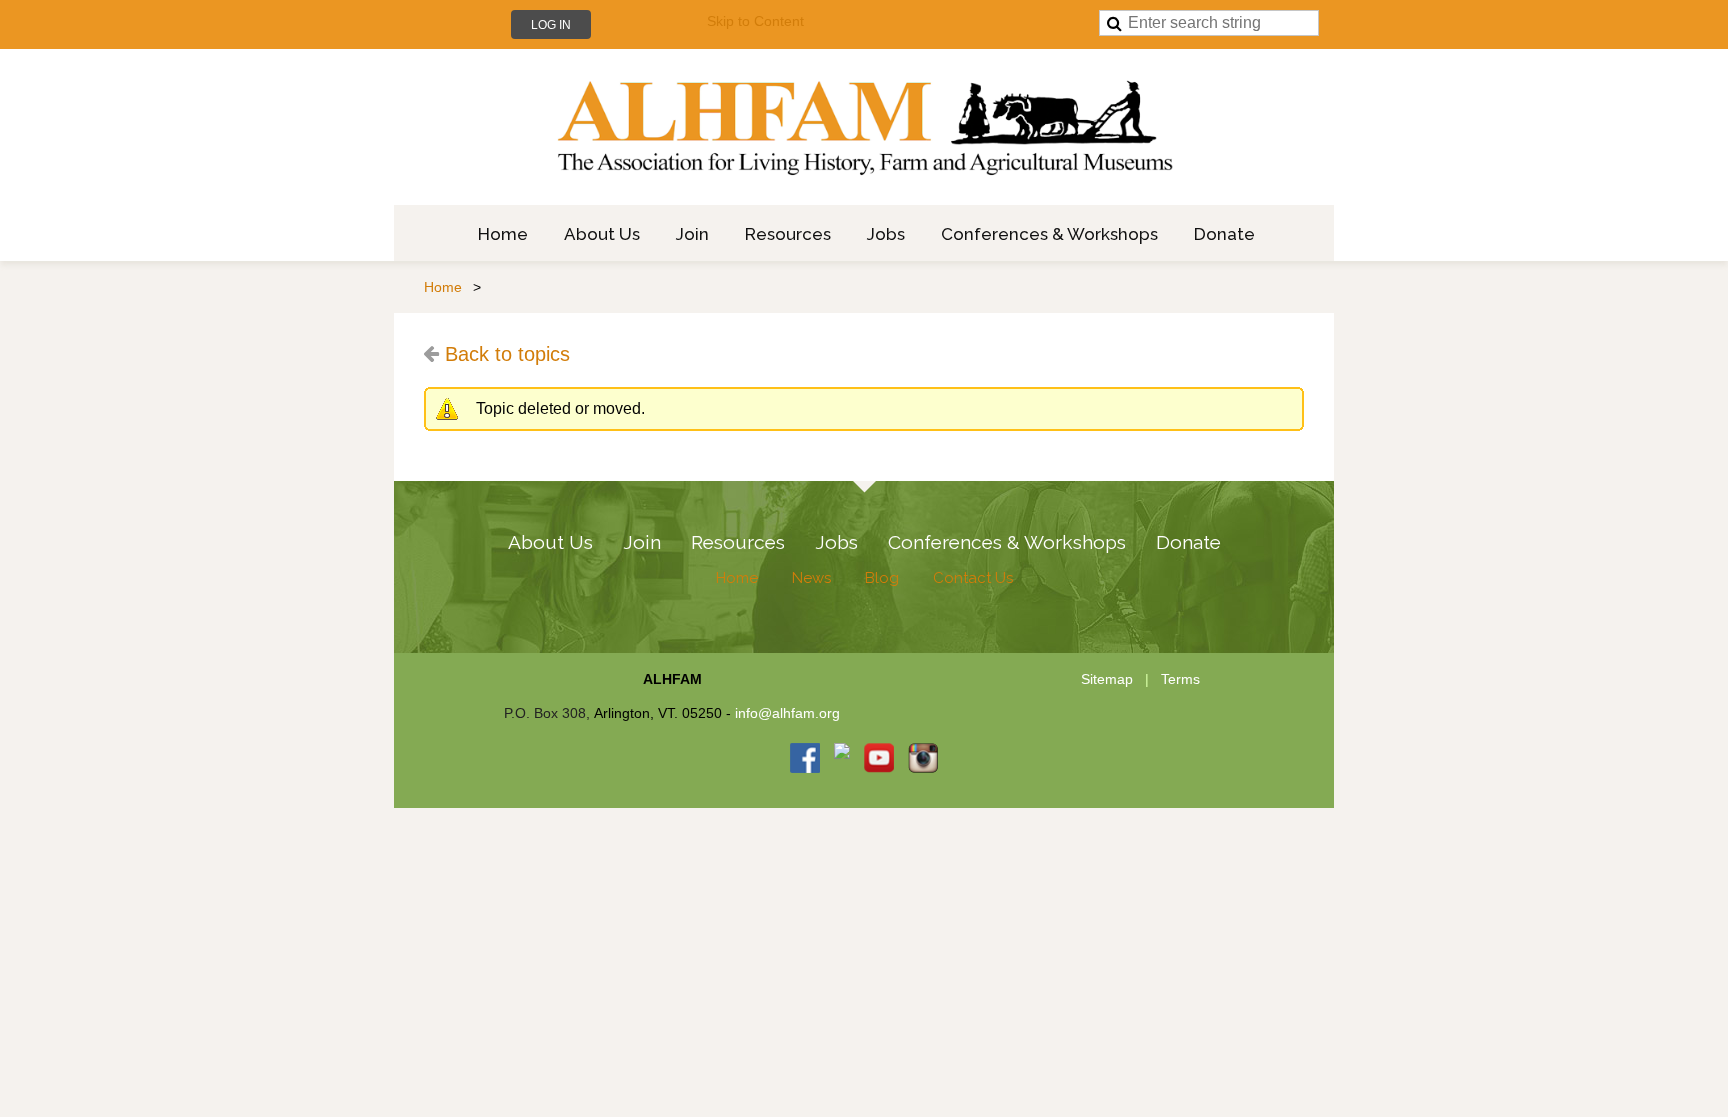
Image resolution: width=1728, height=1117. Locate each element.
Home (443, 287)
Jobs (836, 542)
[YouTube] (879, 758)
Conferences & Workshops (1007, 542)
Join (642, 542)
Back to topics (507, 354)
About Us (550, 542)
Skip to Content (755, 21)
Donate (1188, 542)
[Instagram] (923, 758)
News (811, 578)
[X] (842, 758)
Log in (551, 25)
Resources (738, 542)
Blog (882, 578)
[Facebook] (805, 758)
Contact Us (973, 578)
